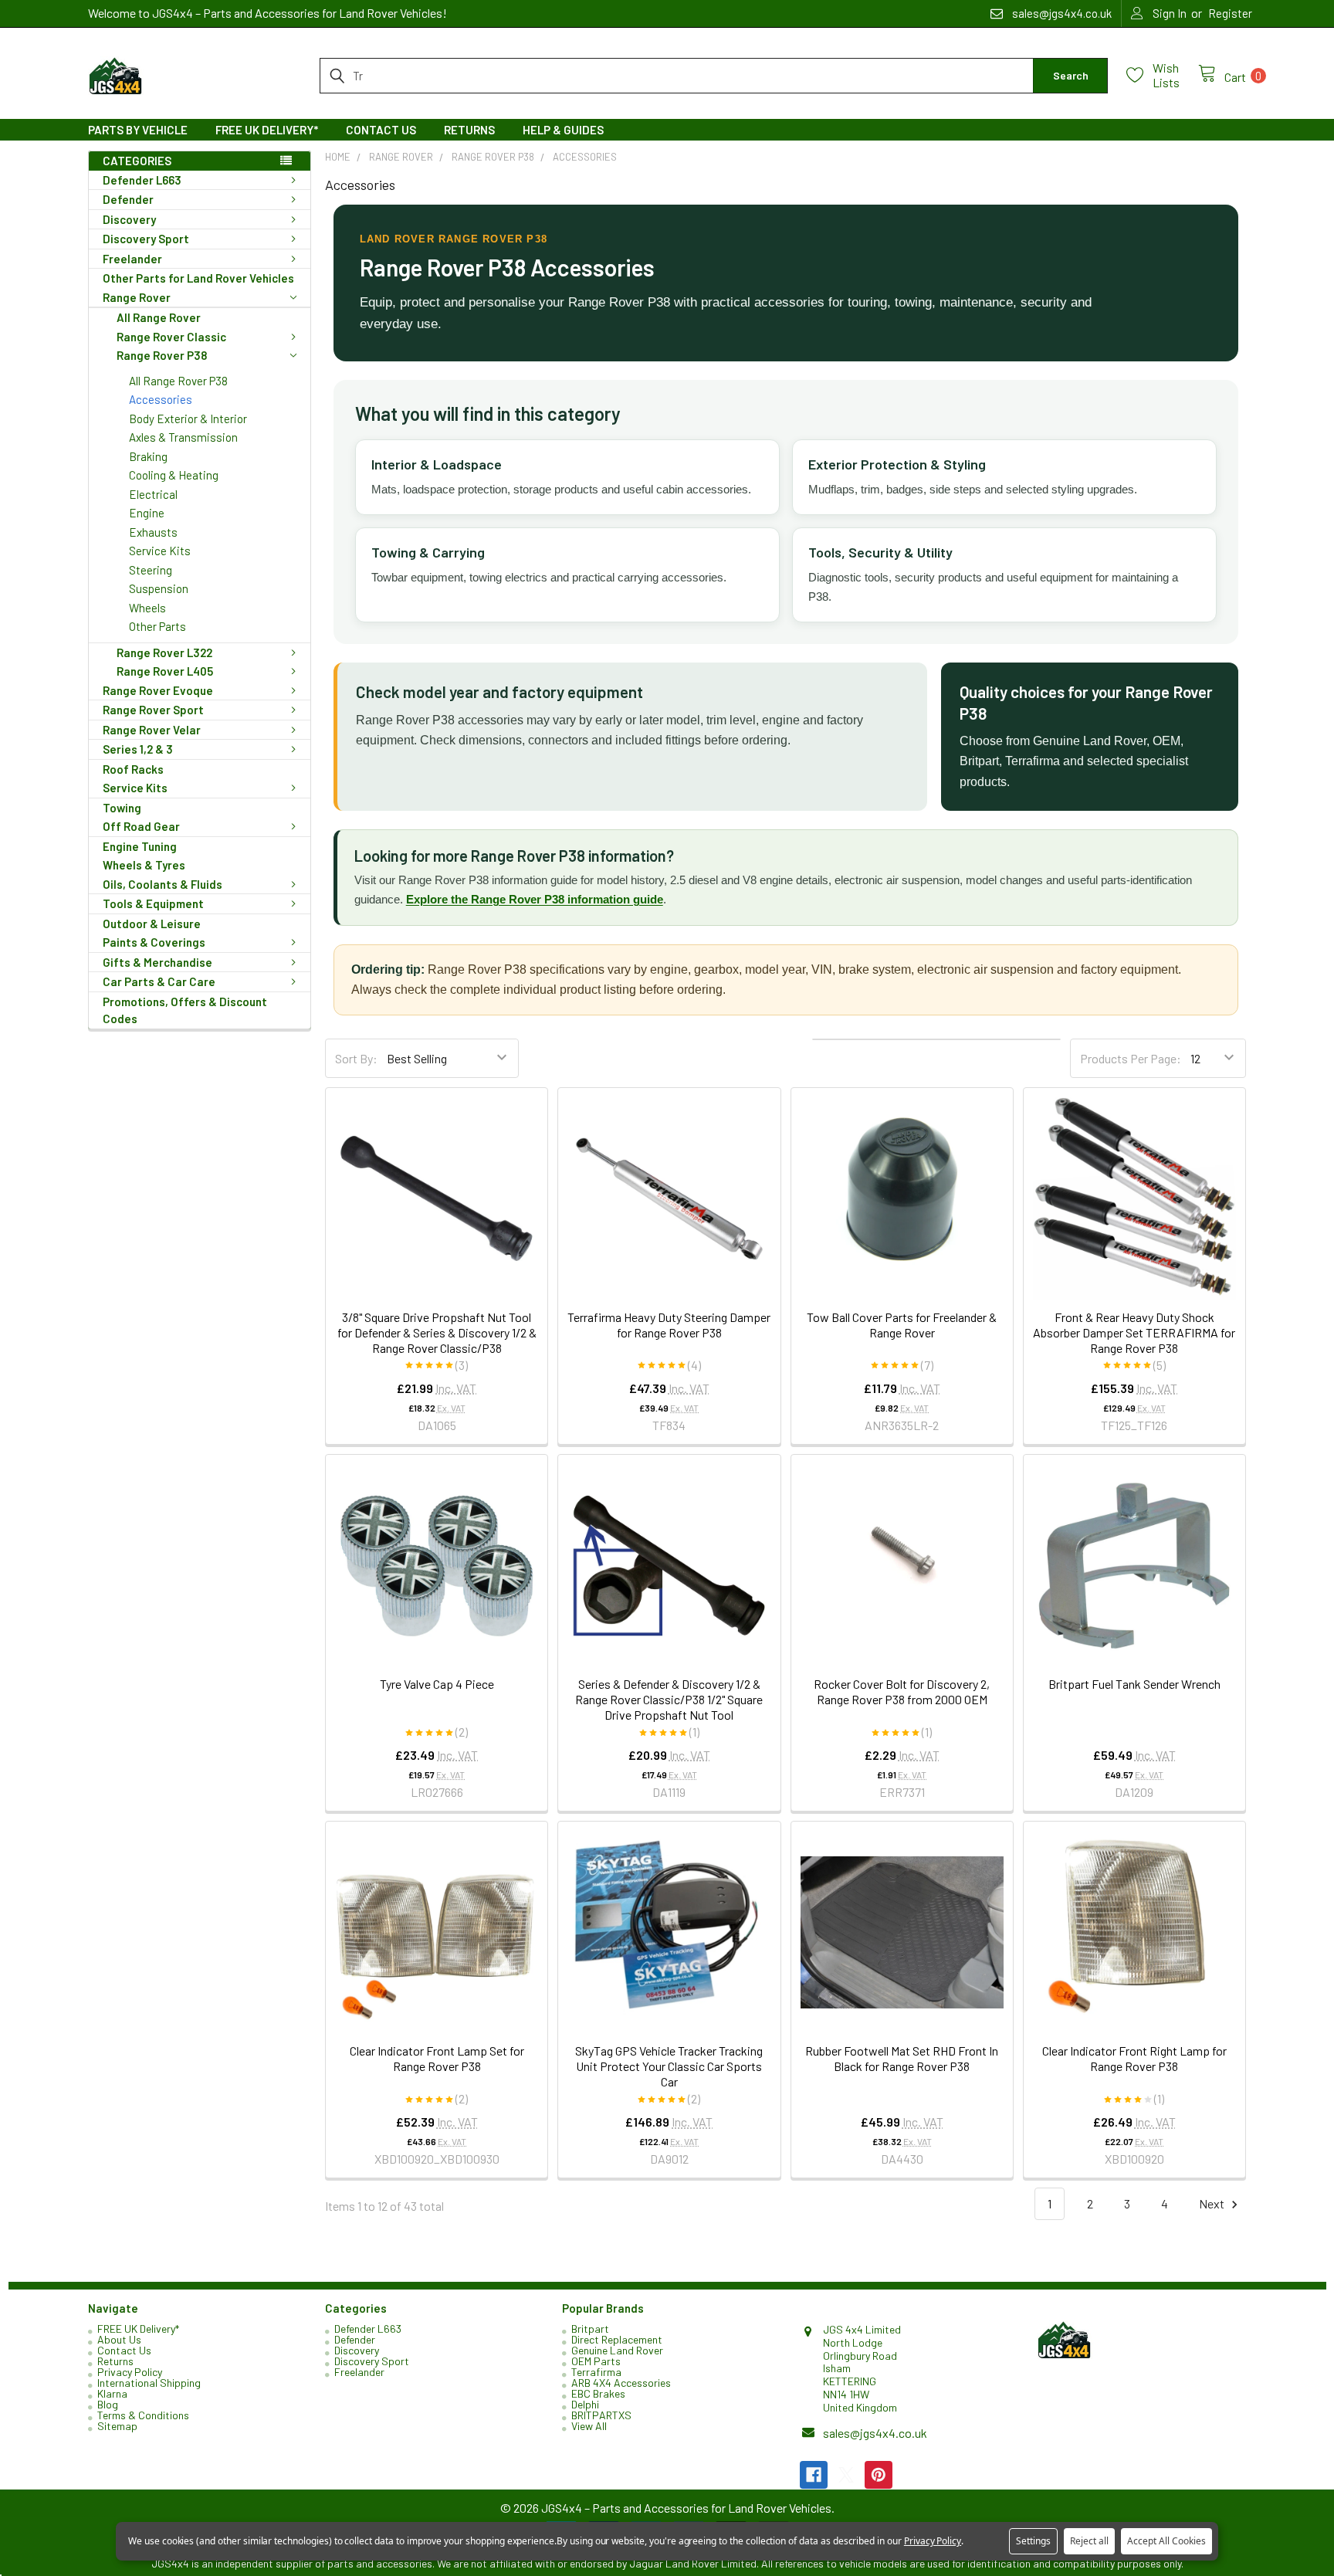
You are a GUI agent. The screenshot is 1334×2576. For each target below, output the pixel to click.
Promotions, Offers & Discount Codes (185, 1010)
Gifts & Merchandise (157, 962)
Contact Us (381, 130)
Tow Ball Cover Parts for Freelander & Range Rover (902, 1325)
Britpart (590, 2329)
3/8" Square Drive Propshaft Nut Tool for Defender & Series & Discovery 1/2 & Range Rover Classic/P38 (437, 1332)
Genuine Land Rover (617, 2350)
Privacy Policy (130, 2372)
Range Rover (137, 297)
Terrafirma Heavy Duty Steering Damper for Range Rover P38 (669, 1325)
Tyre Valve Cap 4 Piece (437, 1684)
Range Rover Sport (153, 710)
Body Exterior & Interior (188, 419)
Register (1230, 13)
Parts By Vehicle (138, 130)
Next (1213, 2203)
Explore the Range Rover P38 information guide (535, 899)
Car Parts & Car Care (159, 981)
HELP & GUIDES (563, 130)
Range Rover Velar (152, 730)
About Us (119, 2339)
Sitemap (117, 2426)
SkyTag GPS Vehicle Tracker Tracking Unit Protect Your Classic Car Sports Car (669, 2066)
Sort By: (356, 1058)
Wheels (147, 608)
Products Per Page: (1131, 1058)
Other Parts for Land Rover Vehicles (198, 278)
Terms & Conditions (143, 2415)
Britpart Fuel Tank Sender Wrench (1134, 1684)
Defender (128, 199)
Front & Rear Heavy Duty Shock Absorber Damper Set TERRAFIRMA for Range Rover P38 (1134, 1332)
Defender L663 (142, 180)
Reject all (1089, 2541)
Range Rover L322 (164, 652)
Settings (1033, 2541)
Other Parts (157, 626)
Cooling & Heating (174, 475)
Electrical (153, 494)
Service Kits (160, 551)
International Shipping (149, 2383)
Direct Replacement (617, 2339)
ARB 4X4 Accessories (621, 2383)
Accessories (161, 399)
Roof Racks (133, 769)
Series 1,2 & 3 (138, 749)
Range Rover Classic (171, 337)
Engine (147, 513)
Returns (469, 130)
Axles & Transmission (183, 437)
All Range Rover (159, 317)
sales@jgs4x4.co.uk (875, 2433)
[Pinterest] (879, 2475)
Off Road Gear (141, 826)
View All (589, 2426)
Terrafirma (596, 2372)
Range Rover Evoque (158, 690)
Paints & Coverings (154, 942)
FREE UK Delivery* (267, 130)
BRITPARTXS (601, 2415)
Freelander (132, 259)
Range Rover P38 (162, 355)
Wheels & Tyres (144, 865)
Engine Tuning (140, 846)
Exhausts (153, 532)
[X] (846, 2475)
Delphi (585, 2404)
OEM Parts (596, 2361)
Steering (151, 570)
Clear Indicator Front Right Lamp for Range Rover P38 (1134, 2058)
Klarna (112, 2393)
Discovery (129, 219)
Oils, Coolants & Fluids (163, 884)
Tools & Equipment (153, 903)
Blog (108, 2404)
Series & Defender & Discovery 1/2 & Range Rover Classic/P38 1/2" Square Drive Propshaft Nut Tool (669, 1699)
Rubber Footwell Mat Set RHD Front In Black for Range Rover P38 (902, 2058)
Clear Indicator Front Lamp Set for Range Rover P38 (437, 2058)
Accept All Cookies (1166, 2541)
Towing (122, 808)
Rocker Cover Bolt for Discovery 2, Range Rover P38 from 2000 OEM (902, 1691)
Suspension (159, 588)
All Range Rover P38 (178, 381)
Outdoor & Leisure (152, 924)
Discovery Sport (146, 239)
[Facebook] (814, 2475)
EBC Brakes (598, 2393)
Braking (148, 456)
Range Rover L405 (165, 671)
